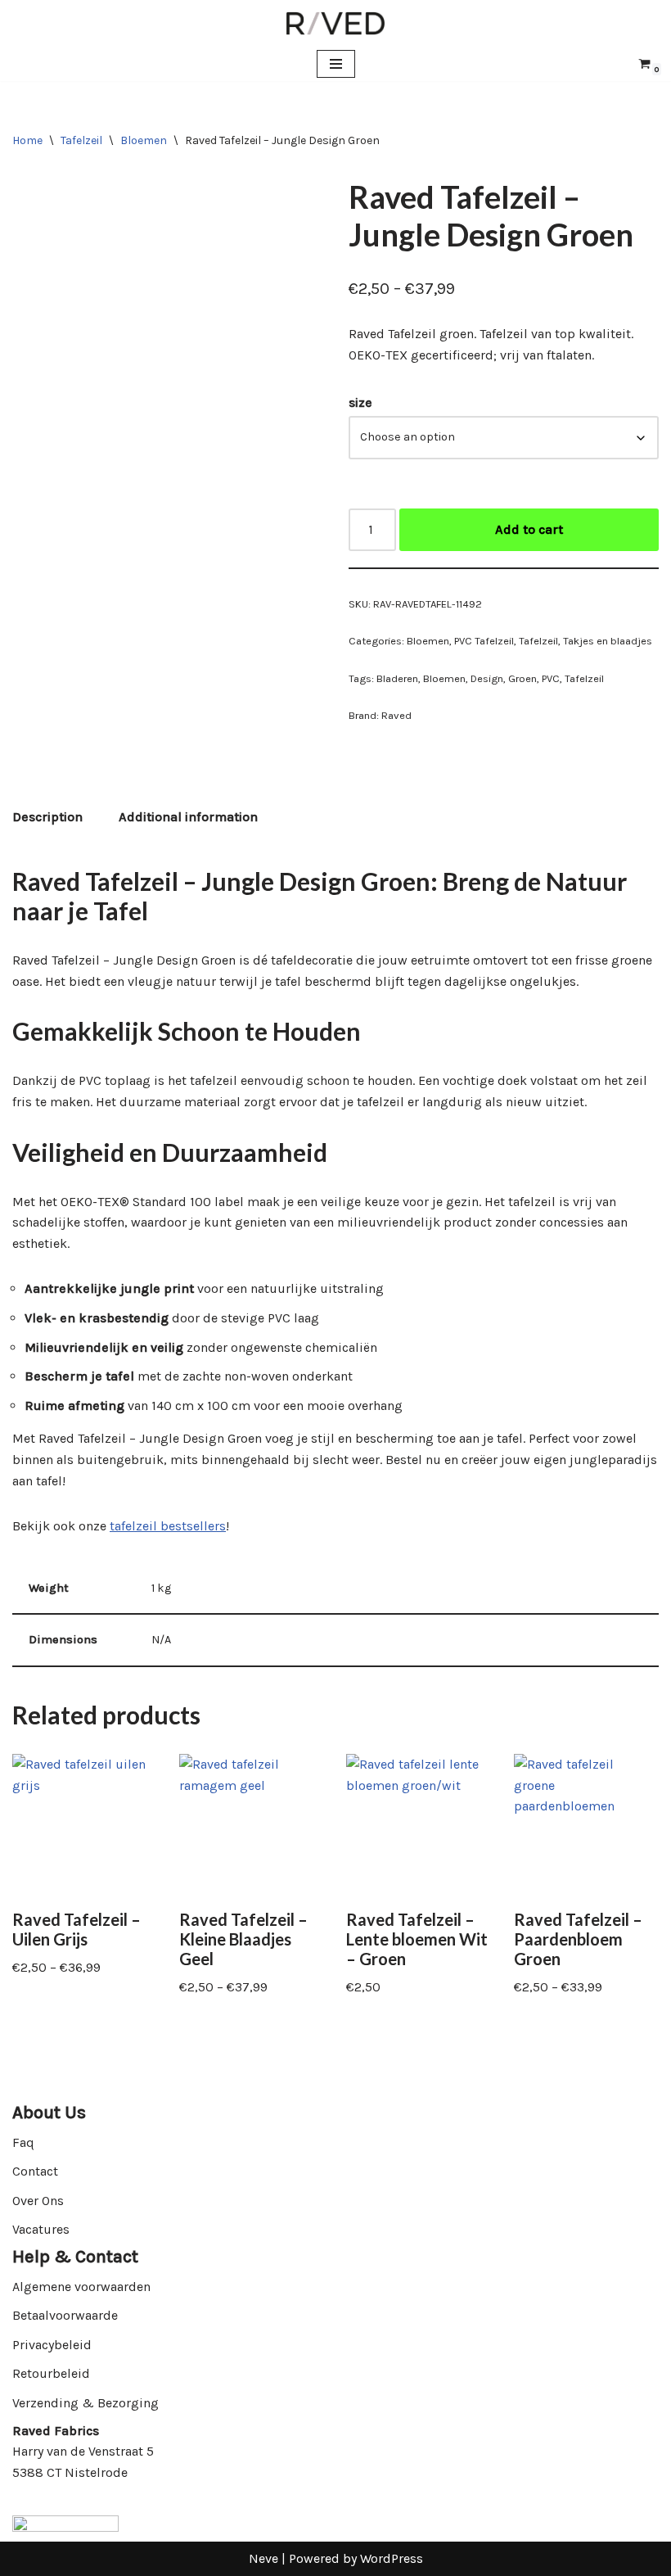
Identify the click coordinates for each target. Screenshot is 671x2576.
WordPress (392, 2558)
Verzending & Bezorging (86, 2403)
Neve (263, 2558)
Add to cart (529, 529)
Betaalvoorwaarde (65, 2315)
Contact (35, 2171)
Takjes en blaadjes (608, 641)
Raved (396, 715)
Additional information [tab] (188, 817)
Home (27, 140)
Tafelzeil (81, 140)
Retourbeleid (51, 2373)
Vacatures (41, 2229)
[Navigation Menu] (336, 64)
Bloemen (144, 140)
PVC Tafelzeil (484, 641)
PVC (551, 678)
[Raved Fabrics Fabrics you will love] (335, 23)
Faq (23, 2142)
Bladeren (397, 678)
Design (487, 678)
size (360, 402)
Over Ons (38, 2201)
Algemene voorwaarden (81, 2287)
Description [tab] (47, 817)
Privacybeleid (52, 2345)
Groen (522, 678)
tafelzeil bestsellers (168, 1526)
